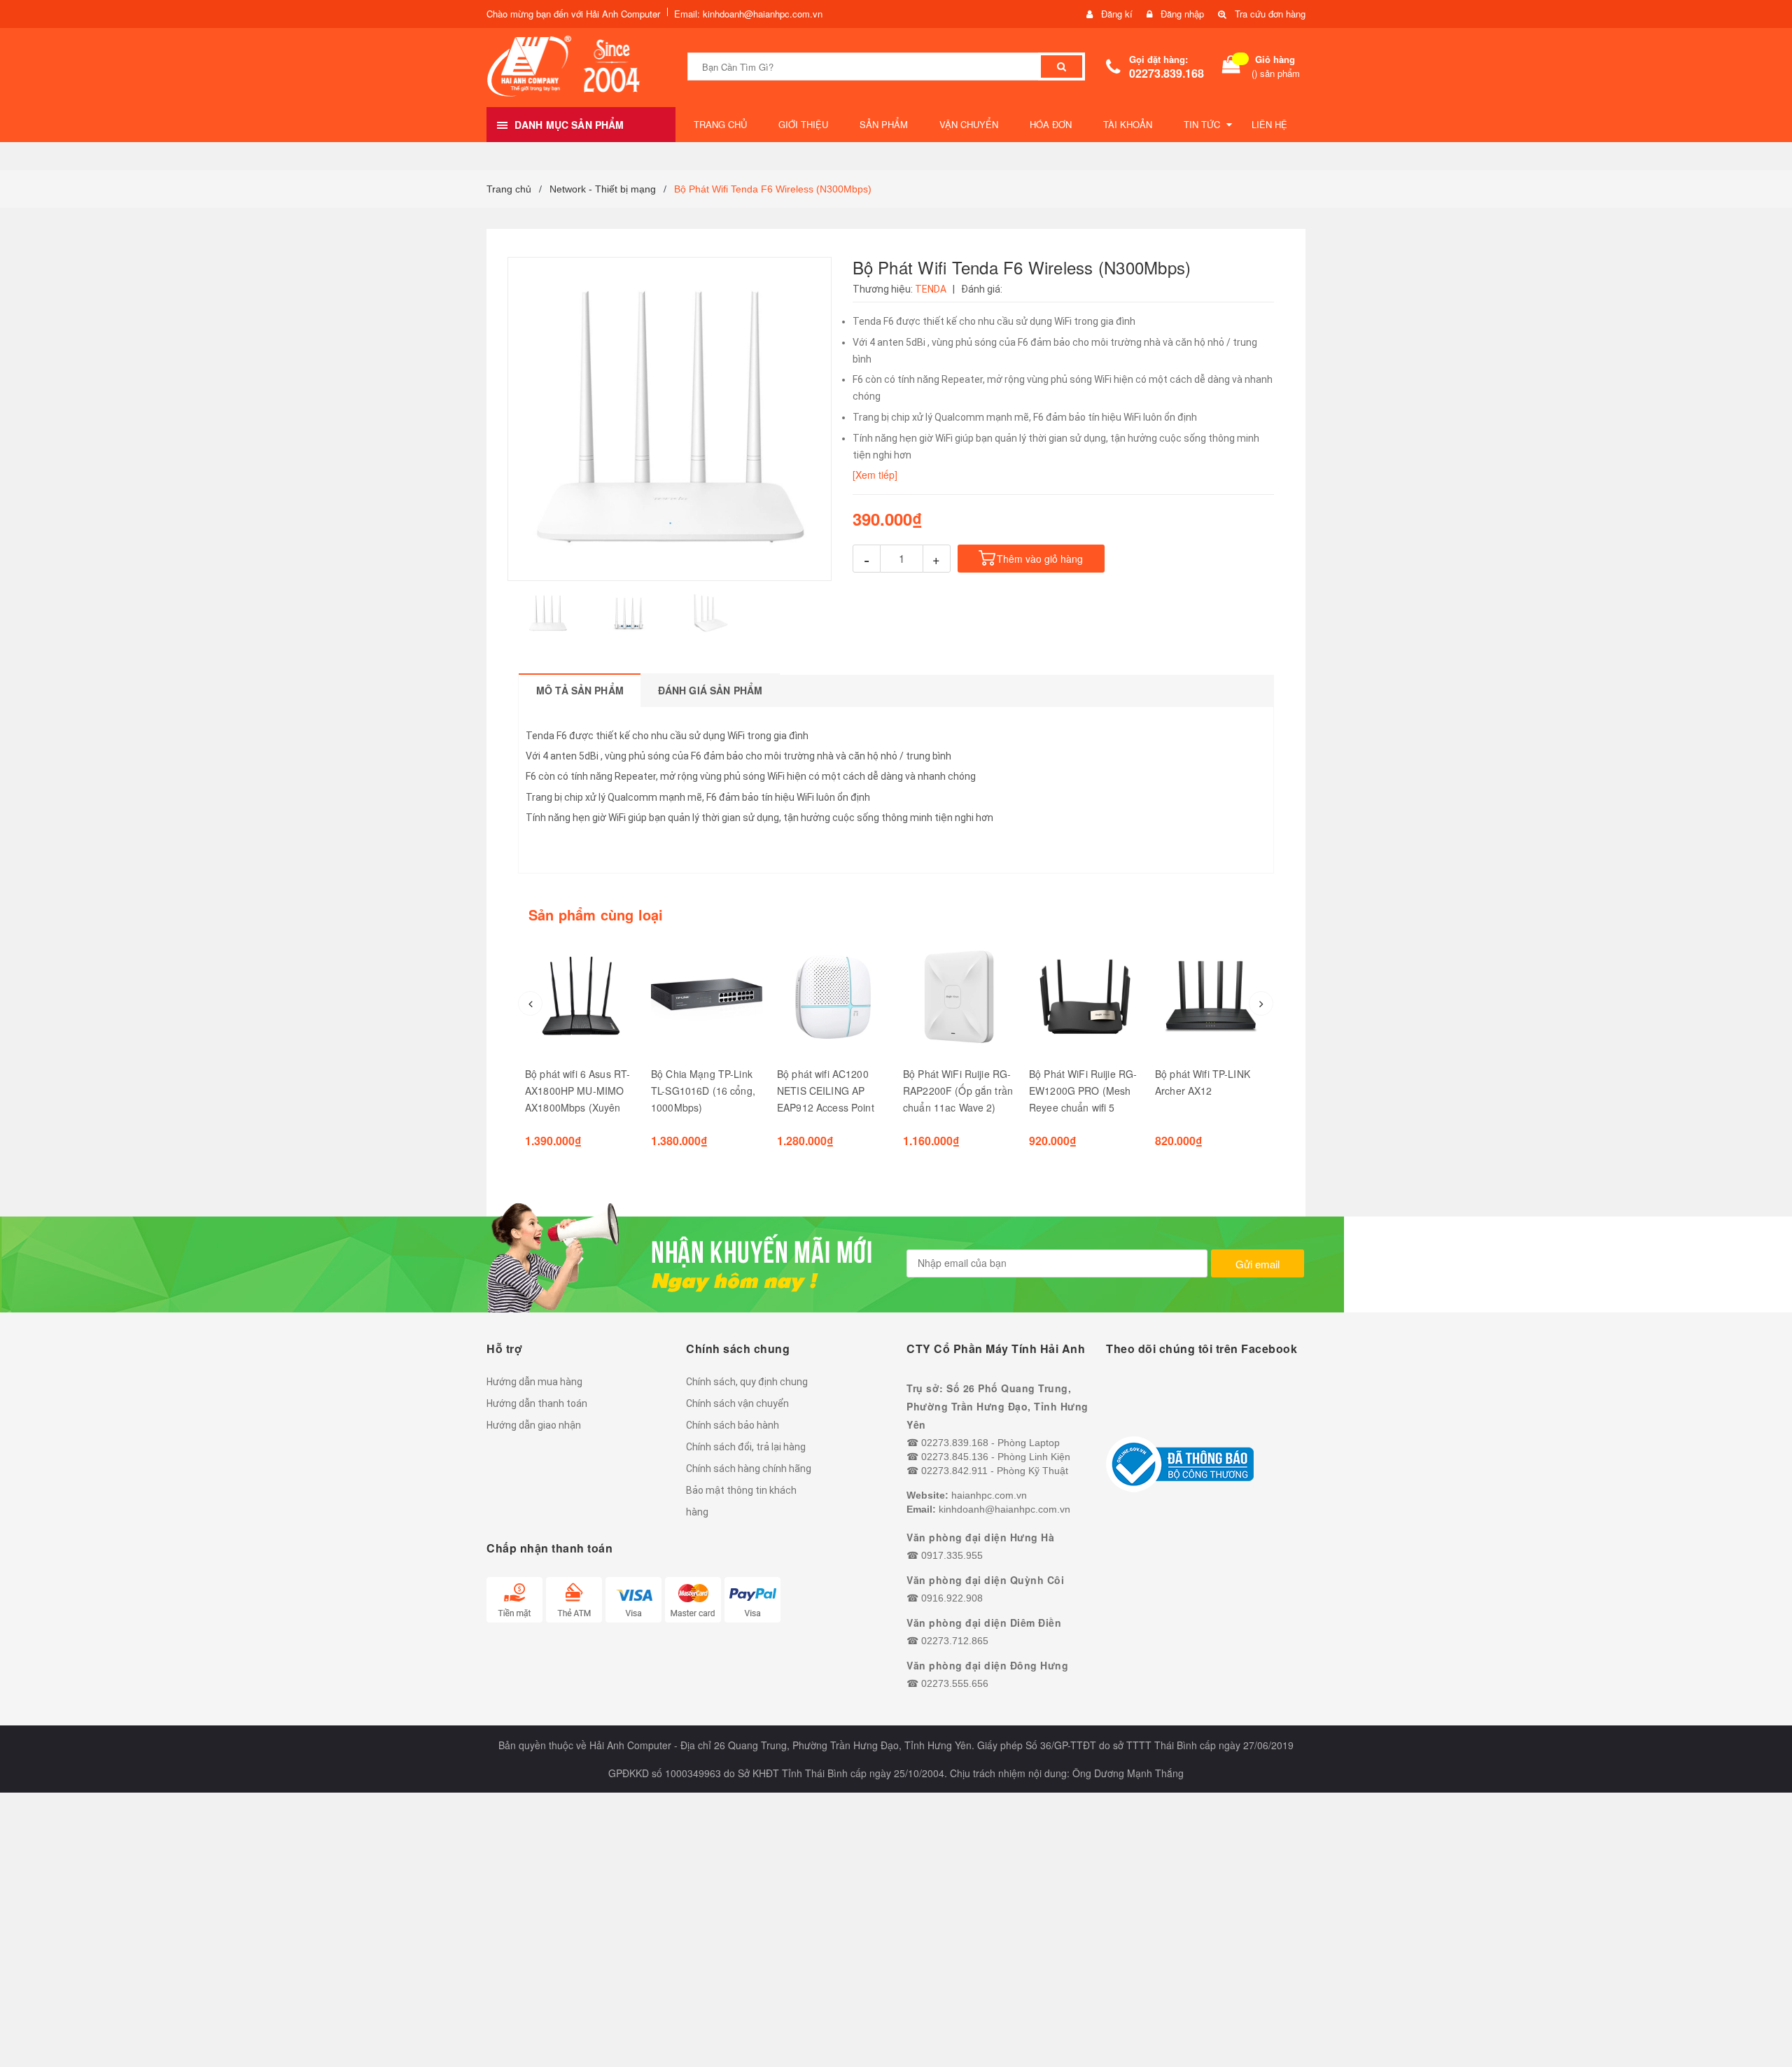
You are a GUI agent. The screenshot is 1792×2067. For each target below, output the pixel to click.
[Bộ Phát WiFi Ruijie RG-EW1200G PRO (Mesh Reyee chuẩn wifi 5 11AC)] (1085, 997)
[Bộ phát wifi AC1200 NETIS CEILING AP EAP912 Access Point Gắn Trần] (833, 997)
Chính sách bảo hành (733, 1425)
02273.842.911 (954, 1471)
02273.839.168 (1167, 73)
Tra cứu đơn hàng (1270, 14)
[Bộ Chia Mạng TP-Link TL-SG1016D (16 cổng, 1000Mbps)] (707, 997)
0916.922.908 (952, 1598)
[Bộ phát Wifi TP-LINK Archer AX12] (1211, 997)
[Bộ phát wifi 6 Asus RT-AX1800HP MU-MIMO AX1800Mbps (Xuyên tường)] (581, 997)
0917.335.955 (952, 1555)
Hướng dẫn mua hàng (534, 1382)
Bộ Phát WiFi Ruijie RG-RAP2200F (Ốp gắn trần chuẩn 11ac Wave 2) (958, 1091)
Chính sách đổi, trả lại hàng (746, 1447)
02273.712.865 (955, 1641)
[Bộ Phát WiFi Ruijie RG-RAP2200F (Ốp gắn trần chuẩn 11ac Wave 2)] (959, 997)
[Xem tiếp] (875, 475)
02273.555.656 (955, 1683)
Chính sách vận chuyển (737, 1403)
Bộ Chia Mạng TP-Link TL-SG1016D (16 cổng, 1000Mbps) (703, 1091)
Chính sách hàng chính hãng (749, 1469)
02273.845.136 (955, 1457)
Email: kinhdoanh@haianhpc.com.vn (748, 14)
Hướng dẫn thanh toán (537, 1403)
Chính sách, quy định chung (747, 1382)
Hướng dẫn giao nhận (534, 1425)
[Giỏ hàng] (1231, 67)
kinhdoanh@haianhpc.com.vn (1004, 1509)
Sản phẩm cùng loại (596, 915)
